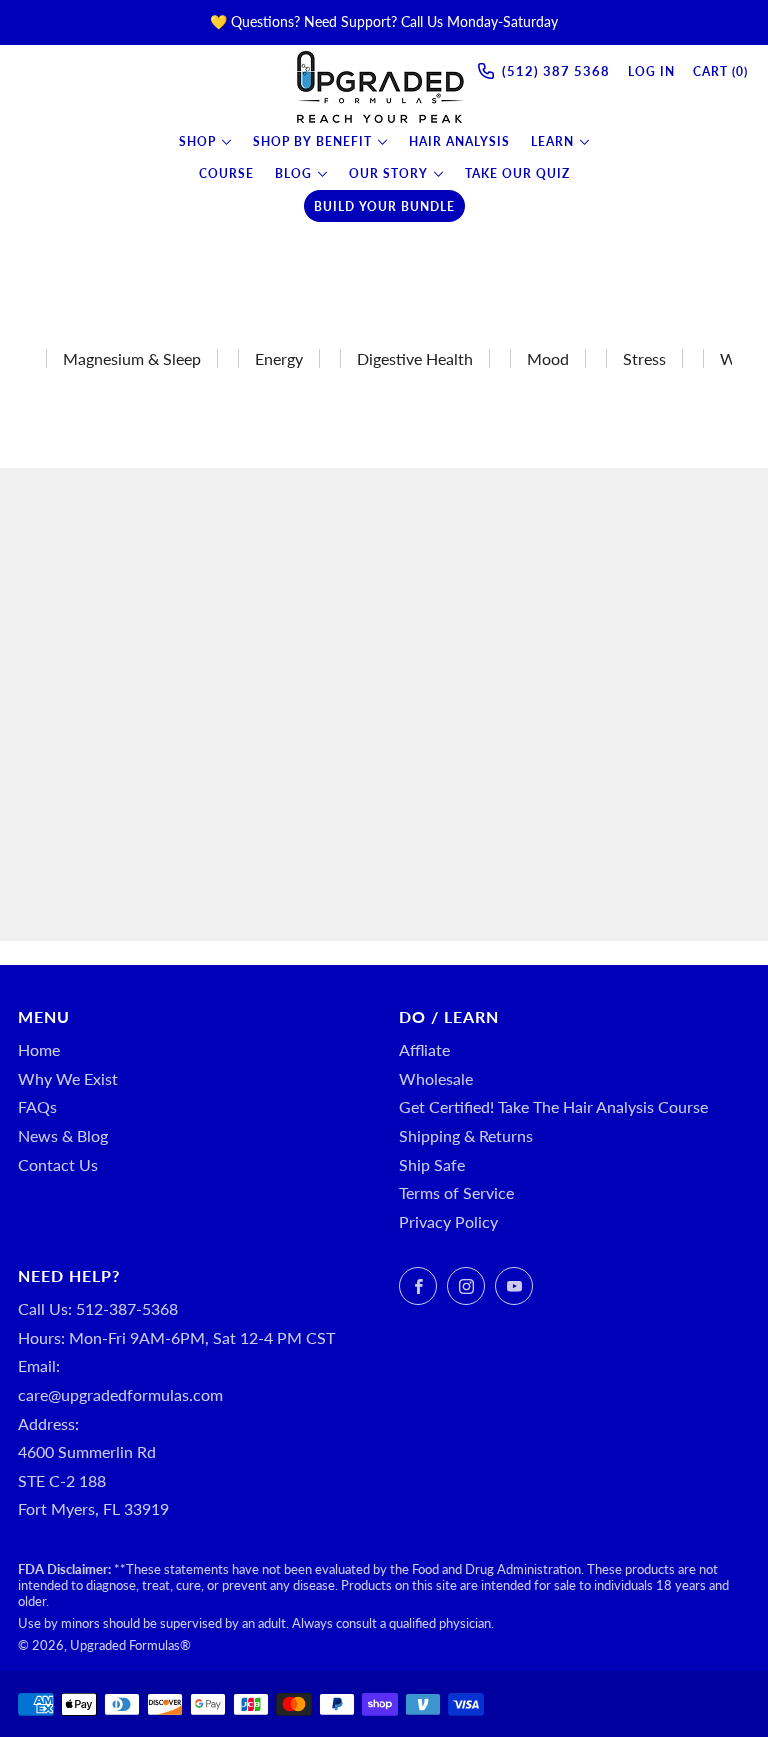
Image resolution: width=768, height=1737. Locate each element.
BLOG (293, 173)
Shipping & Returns (466, 1135)
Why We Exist (68, 1078)
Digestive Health (415, 358)
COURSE (226, 173)
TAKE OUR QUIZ (517, 173)
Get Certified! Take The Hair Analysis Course (553, 1106)
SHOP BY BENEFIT (312, 141)
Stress (644, 358)
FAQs (37, 1106)
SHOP (197, 141)
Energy (279, 358)
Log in (651, 71)
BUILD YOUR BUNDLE (384, 206)
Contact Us (58, 1164)
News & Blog (63, 1135)
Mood (548, 358)
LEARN (552, 141)
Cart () (720, 71)
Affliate (424, 1049)
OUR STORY (388, 173)
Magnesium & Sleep (132, 358)
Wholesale (436, 1078)
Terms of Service (456, 1192)
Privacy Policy (448, 1221)
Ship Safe (432, 1164)
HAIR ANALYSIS (459, 141)
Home (39, 1049)
